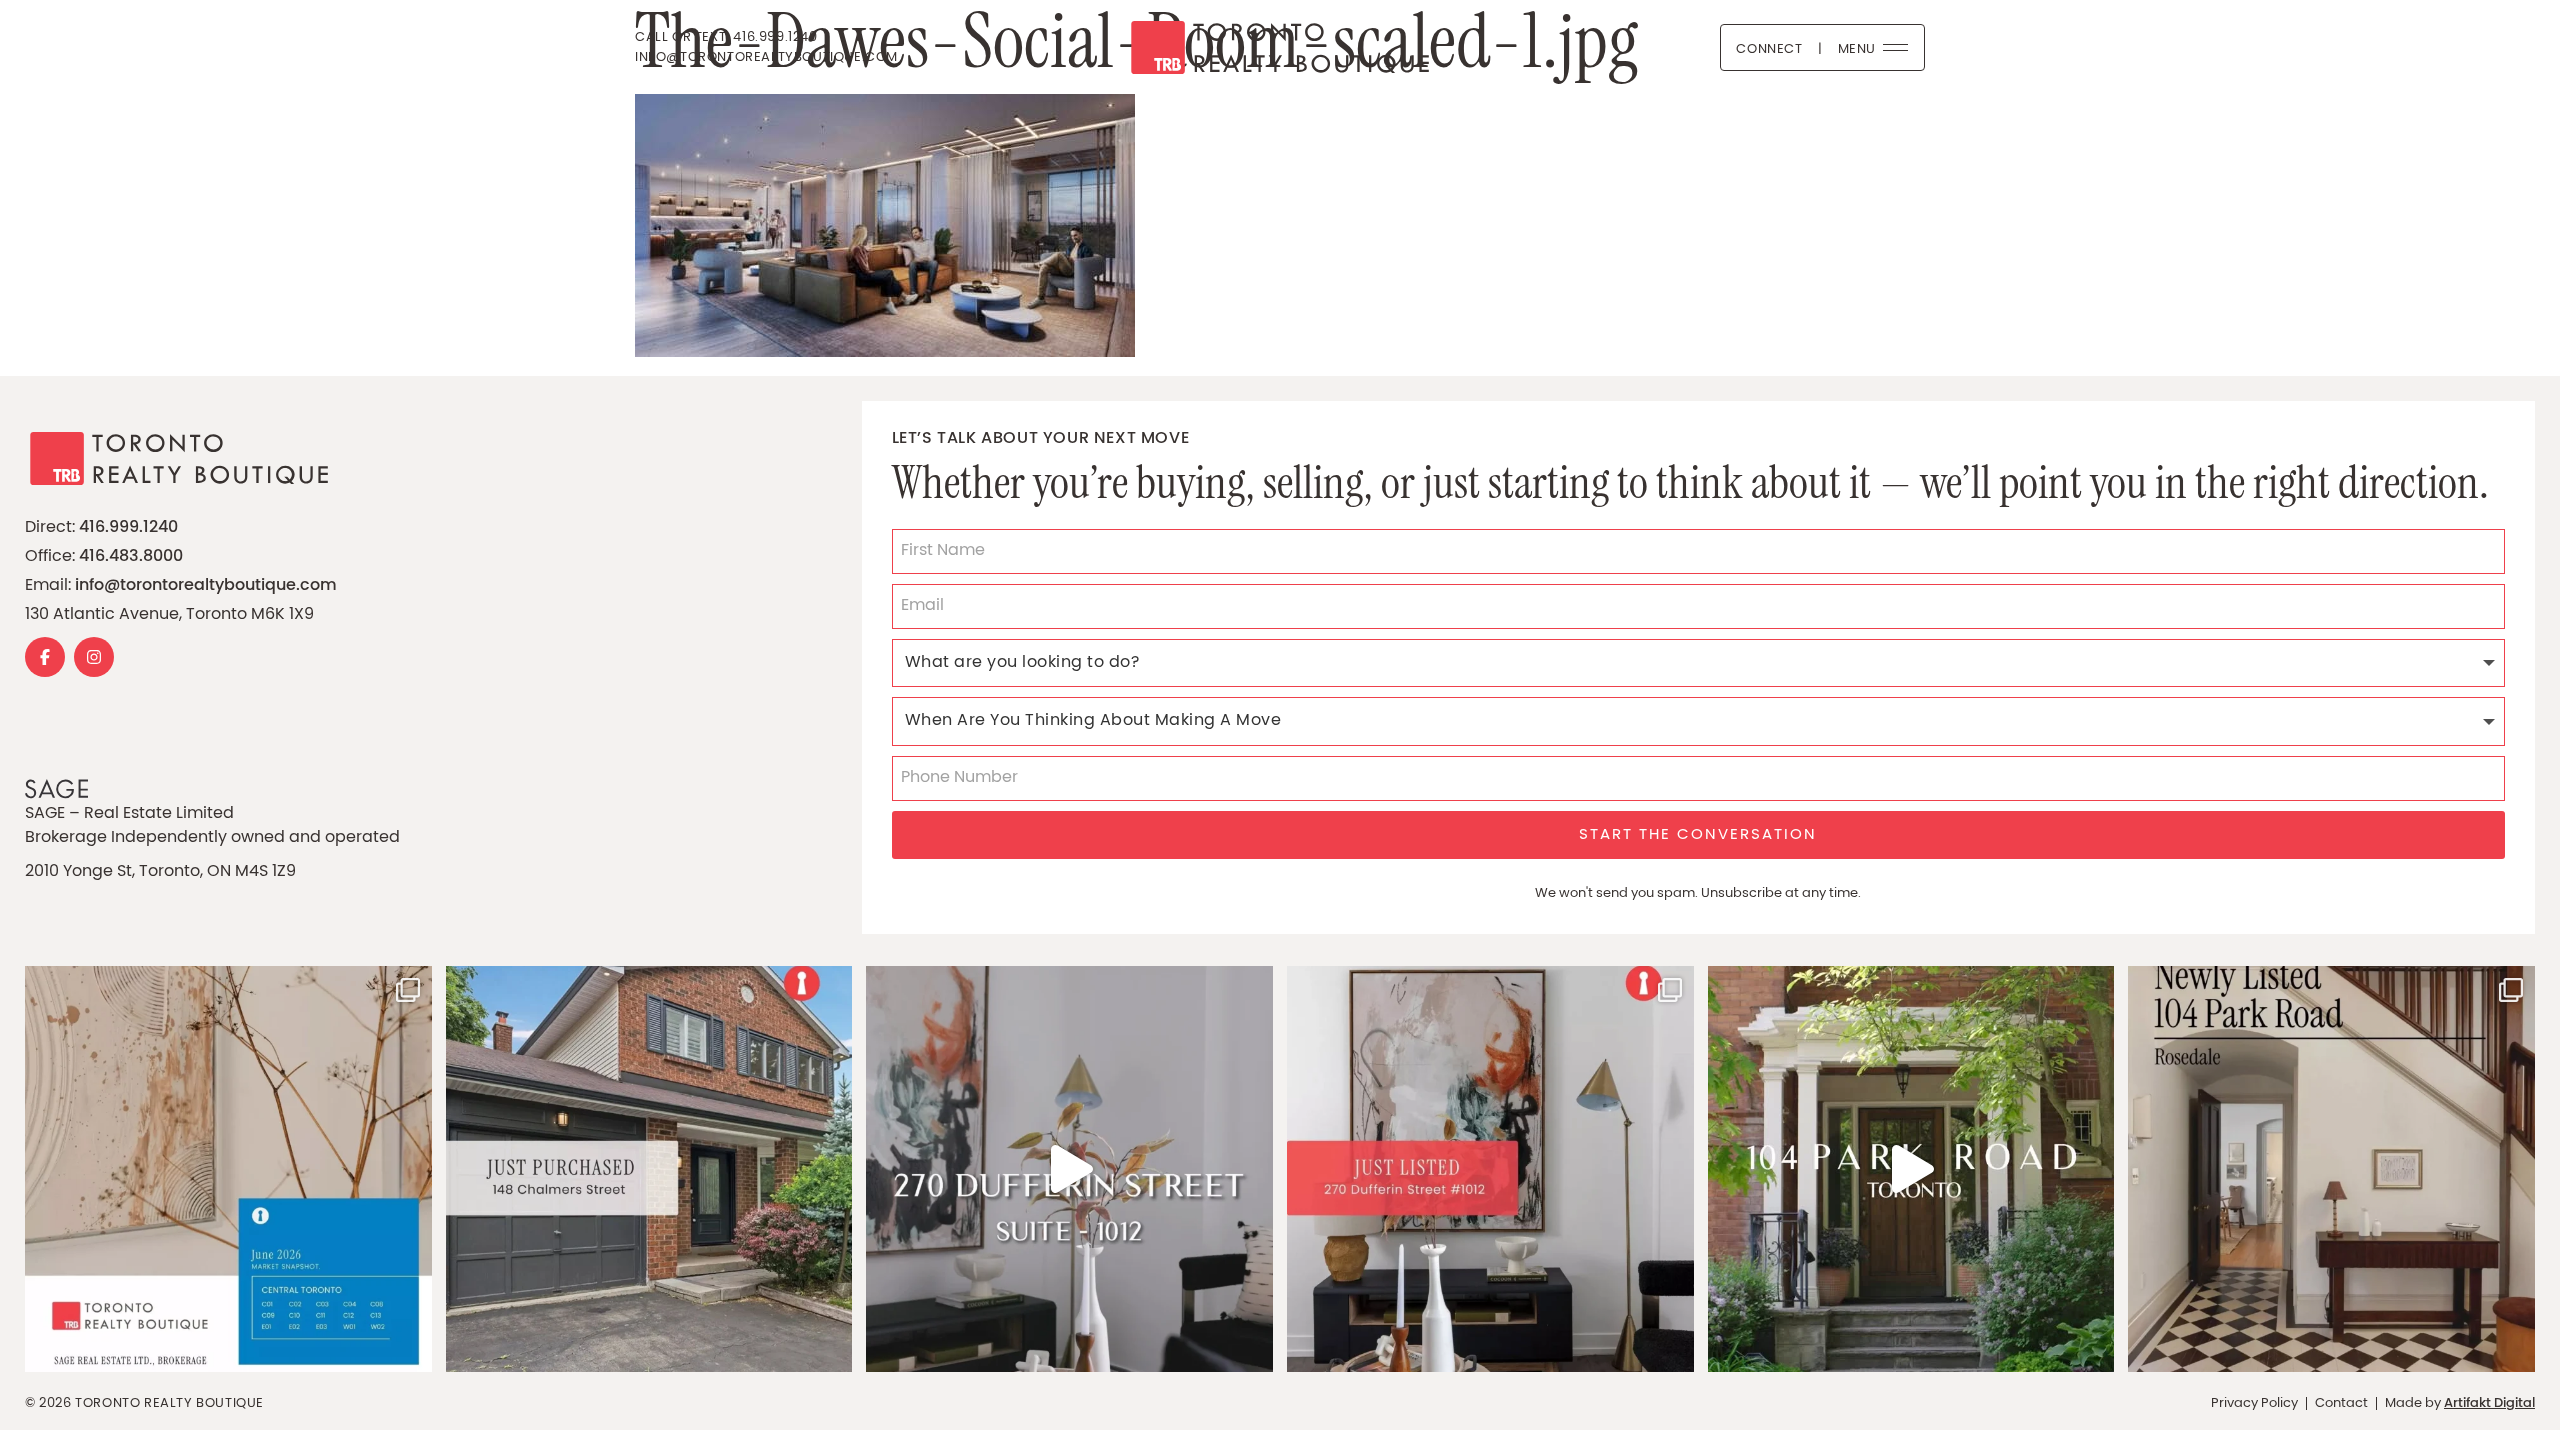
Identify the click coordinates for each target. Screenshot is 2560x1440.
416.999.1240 (128, 528)
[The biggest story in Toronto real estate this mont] (228, 1169)
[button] (1873, 47)
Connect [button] (1769, 49)
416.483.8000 (131, 557)
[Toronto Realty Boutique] (1280, 48)
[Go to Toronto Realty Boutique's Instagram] (94, 657)
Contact (2341, 1403)
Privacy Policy (2254, 1403)
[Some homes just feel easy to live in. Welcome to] (1069, 1169)
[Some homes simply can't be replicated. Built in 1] (2331, 1169)
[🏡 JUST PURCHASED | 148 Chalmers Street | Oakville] (649, 1169)
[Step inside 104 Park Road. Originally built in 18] (1911, 1169)
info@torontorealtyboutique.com (206, 586)
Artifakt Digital (2489, 1404)
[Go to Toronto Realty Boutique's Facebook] (45, 657)
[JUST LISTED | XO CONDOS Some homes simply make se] (1490, 1169)
